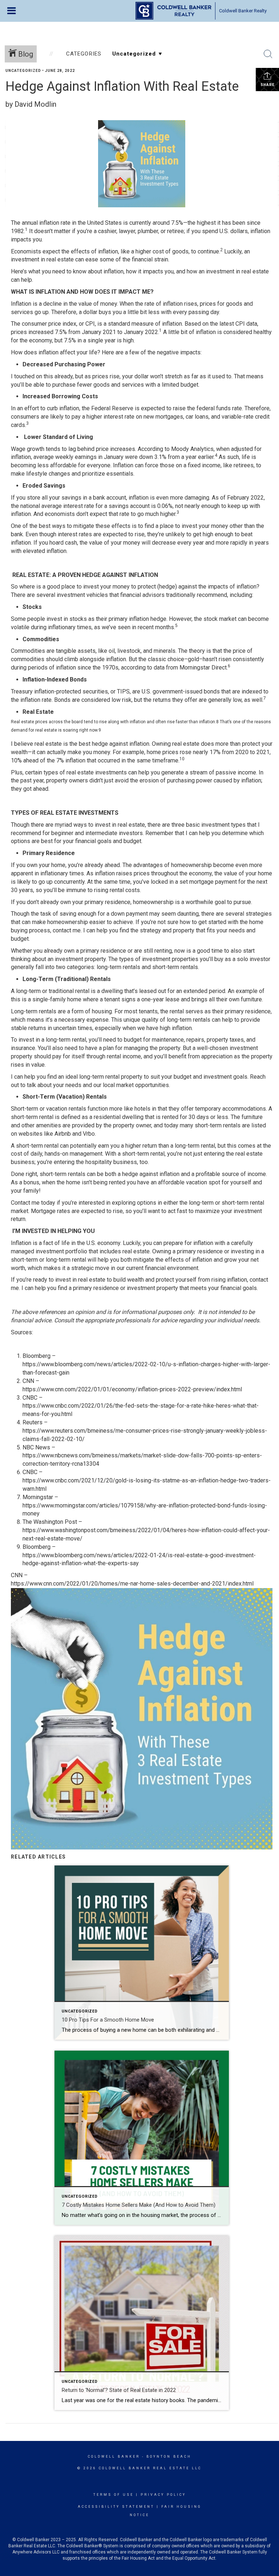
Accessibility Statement (116, 2507)
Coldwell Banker (114, 2457)
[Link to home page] (173, 11)
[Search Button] (268, 54)
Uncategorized (23, 71)
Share (268, 85)
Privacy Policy (163, 2495)
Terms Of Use (114, 2495)
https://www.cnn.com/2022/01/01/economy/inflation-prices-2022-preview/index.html (132, 1389)
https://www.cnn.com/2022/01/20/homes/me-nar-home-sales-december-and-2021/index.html (132, 1584)
